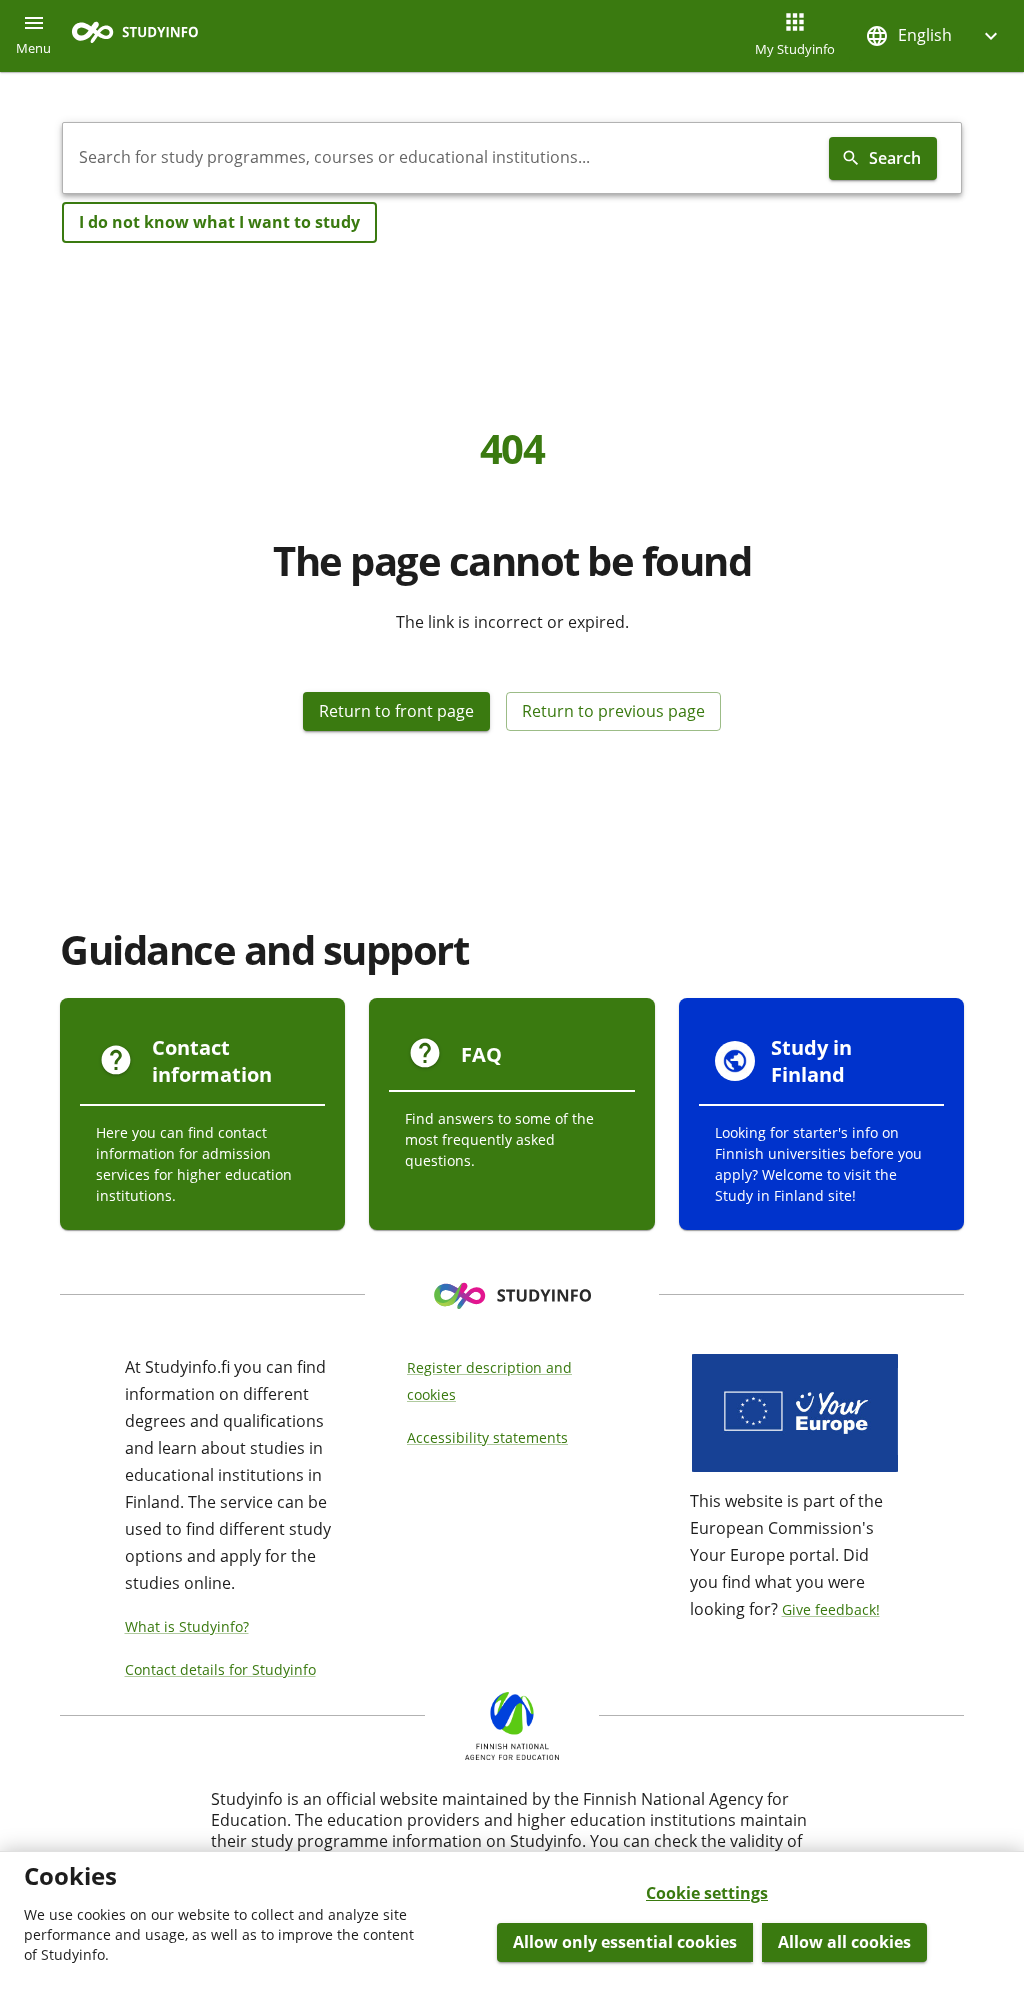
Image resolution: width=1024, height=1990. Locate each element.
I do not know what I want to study (219, 222)
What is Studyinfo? (187, 1626)
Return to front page (396, 711)
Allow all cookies (844, 1942)
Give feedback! (831, 1609)
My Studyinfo (795, 49)
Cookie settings (707, 1893)
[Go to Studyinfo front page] (145, 36)
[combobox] (442, 158)
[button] (934, 35)
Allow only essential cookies (625, 1942)
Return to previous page (613, 711)
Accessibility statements (487, 1437)
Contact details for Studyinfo (220, 1669)
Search (895, 158)
